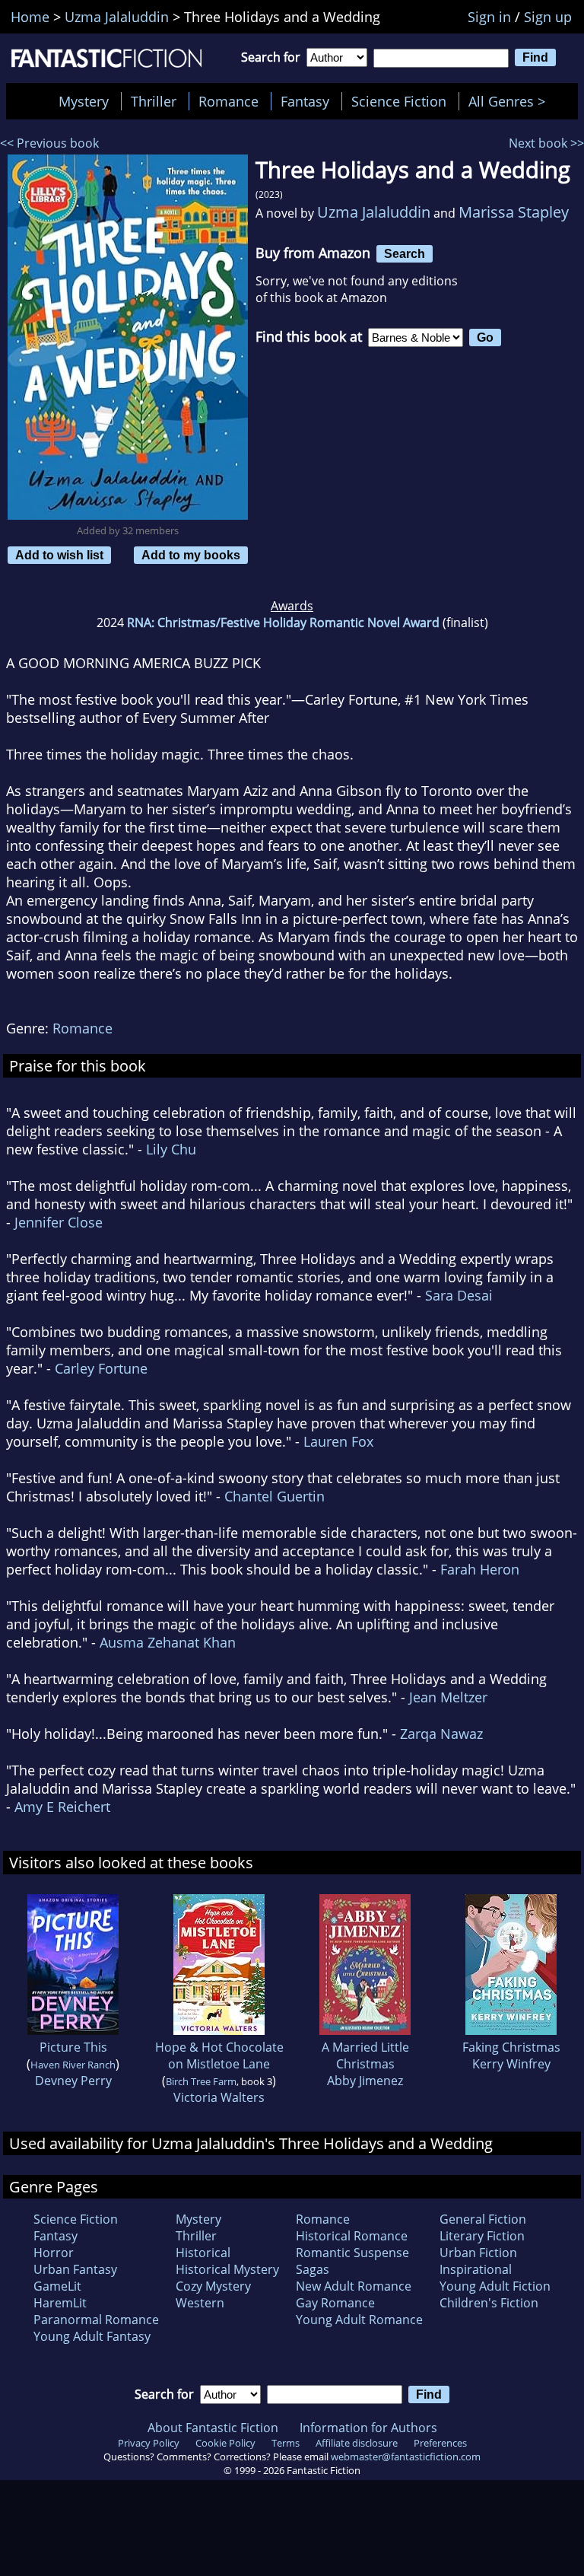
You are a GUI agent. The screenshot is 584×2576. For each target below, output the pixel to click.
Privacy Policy (149, 2443)
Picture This (73, 2047)
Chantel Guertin (275, 1496)
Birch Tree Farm (201, 2081)
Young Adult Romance (359, 2320)
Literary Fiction (482, 2236)
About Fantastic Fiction (213, 2428)
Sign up (548, 17)
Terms (286, 2443)
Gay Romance (335, 2303)
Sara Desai (459, 1295)
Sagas (313, 2269)
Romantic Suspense (352, 2253)
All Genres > (511, 101)
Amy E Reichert (62, 1807)
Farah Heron (480, 1569)
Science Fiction (399, 101)
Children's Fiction (489, 2303)
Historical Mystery (227, 2269)
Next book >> (546, 143)
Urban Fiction (478, 2253)
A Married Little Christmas (365, 2055)
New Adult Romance (354, 2286)
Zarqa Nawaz (441, 1734)
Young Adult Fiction (495, 2286)
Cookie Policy (225, 2443)
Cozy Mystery (213, 2286)
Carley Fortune (101, 1368)
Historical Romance (352, 2236)
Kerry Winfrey (511, 2064)
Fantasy (305, 101)
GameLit (57, 2286)
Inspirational (476, 2269)
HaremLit (60, 2303)
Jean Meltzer (448, 1697)
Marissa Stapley (514, 212)
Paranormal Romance (96, 2320)
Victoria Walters (219, 2097)
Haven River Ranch (73, 2065)
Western (200, 2303)
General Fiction (483, 2219)
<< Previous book (49, 143)
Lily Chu (171, 1149)
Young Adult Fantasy (92, 2336)
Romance (229, 101)
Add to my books (191, 555)
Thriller (154, 101)
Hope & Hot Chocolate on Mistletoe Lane (219, 2055)
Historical (203, 2253)
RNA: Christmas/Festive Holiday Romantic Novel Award (283, 623)
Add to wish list (59, 555)
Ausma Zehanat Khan (168, 1642)
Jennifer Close (59, 1222)
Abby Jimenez (365, 2081)
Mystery (84, 101)
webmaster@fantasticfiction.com (406, 2457)
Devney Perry (73, 2081)
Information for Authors (368, 2428)
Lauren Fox (338, 1441)
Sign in (489, 17)
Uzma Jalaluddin (374, 212)
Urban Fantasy (75, 2269)
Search (405, 253)
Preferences (440, 2443)
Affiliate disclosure (357, 2443)
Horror (54, 2253)
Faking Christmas (511, 2047)
